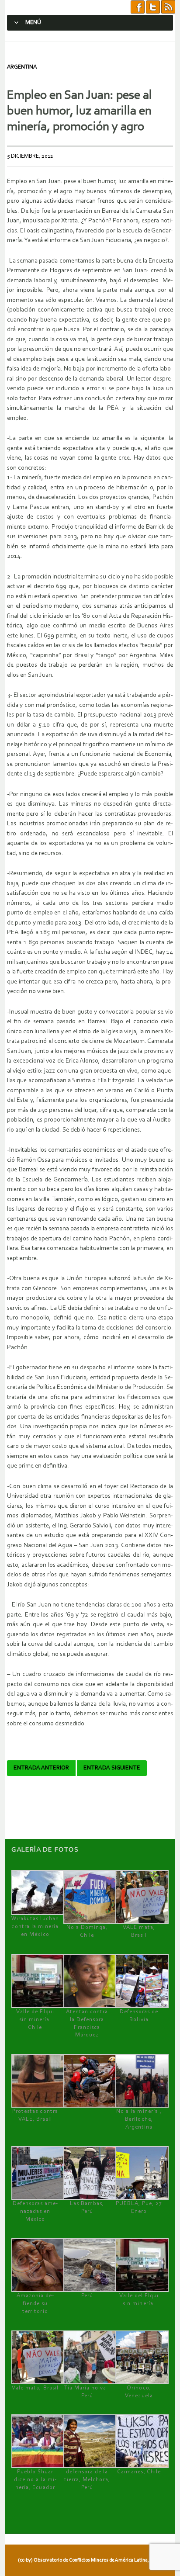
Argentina (22, 67)
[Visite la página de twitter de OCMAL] (153, 7)
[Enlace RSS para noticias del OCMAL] (168, 7)
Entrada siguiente (112, 1768)
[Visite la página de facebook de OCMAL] (138, 7)
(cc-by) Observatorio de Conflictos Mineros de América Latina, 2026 (89, 2560)
